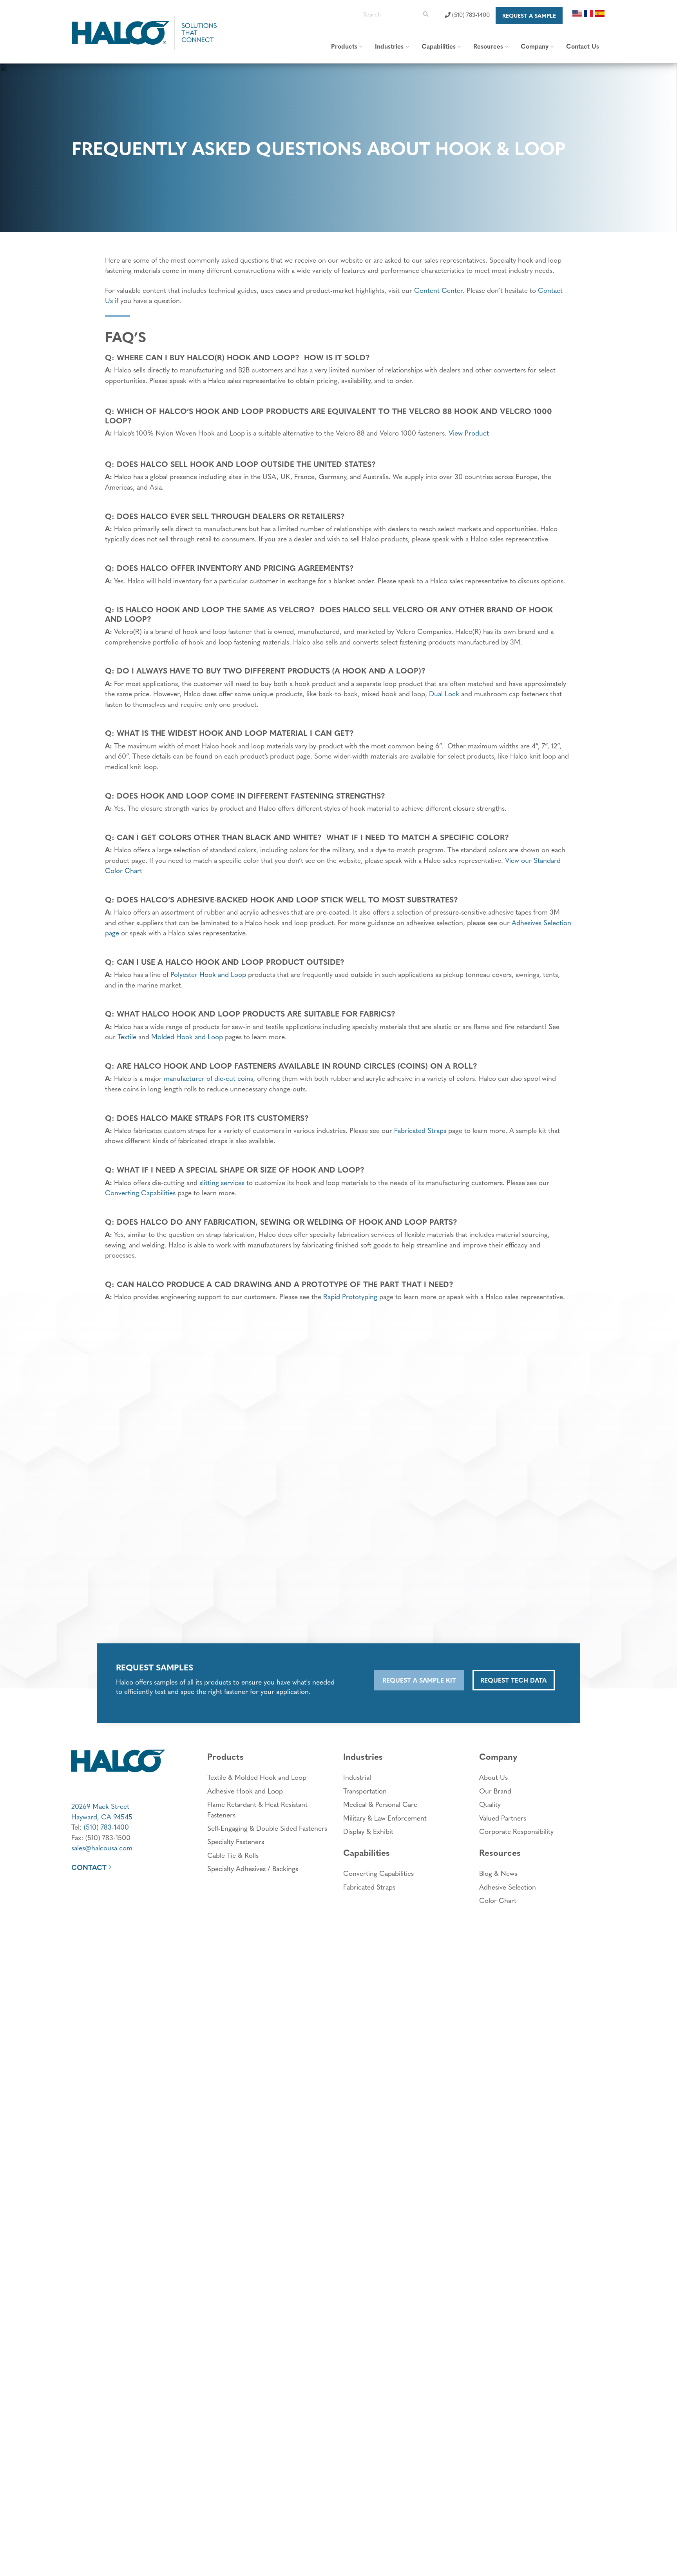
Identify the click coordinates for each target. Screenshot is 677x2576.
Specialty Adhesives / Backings (253, 1868)
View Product (469, 433)
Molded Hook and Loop (187, 1036)
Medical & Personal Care (380, 1804)
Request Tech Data (513, 1680)
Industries (389, 46)
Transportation (365, 1791)
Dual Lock (444, 693)
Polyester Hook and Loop (208, 974)
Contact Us (583, 46)
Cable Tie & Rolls (233, 1855)
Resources (488, 46)
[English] (577, 12)
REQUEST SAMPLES (155, 1667)
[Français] (589, 12)
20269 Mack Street (100, 1806)
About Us (493, 1777)
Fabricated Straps (420, 1130)
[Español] (600, 12)
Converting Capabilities (140, 1192)
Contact (89, 1867)
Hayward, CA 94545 (102, 1816)
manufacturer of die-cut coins (208, 1078)
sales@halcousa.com (102, 1847)
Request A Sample (529, 15)
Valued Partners (503, 1818)
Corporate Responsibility (516, 1831)
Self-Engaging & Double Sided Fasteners (267, 1828)
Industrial (357, 1777)
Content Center (438, 290)
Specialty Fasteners (236, 1841)
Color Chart (498, 1900)
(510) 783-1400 (470, 14)
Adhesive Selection (508, 1887)
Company (535, 46)
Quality (490, 1804)
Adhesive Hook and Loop (245, 1791)
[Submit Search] (425, 14)
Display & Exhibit (368, 1831)
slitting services (222, 1182)
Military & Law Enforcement (385, 1818)
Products (344, 46)
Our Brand (495, 1791)
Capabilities (439, 46)
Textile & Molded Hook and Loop (257, 1777)
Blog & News (498, 1873)
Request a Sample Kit (419, 1680)
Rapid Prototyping (350, 1296)
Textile (127, 1036)
